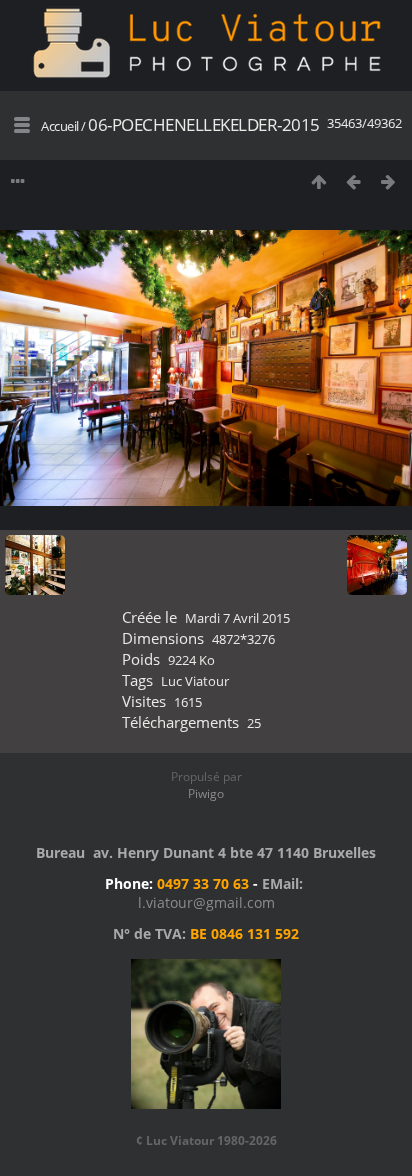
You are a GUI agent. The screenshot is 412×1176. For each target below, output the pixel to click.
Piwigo (206, 793)
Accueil (60, 126)
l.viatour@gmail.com (206, 902)
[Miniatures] (318, 181)
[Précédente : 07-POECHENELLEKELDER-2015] (353, 181)
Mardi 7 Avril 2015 (237, 618)
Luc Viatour (195, 681)
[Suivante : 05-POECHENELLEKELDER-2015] (388, 181)
